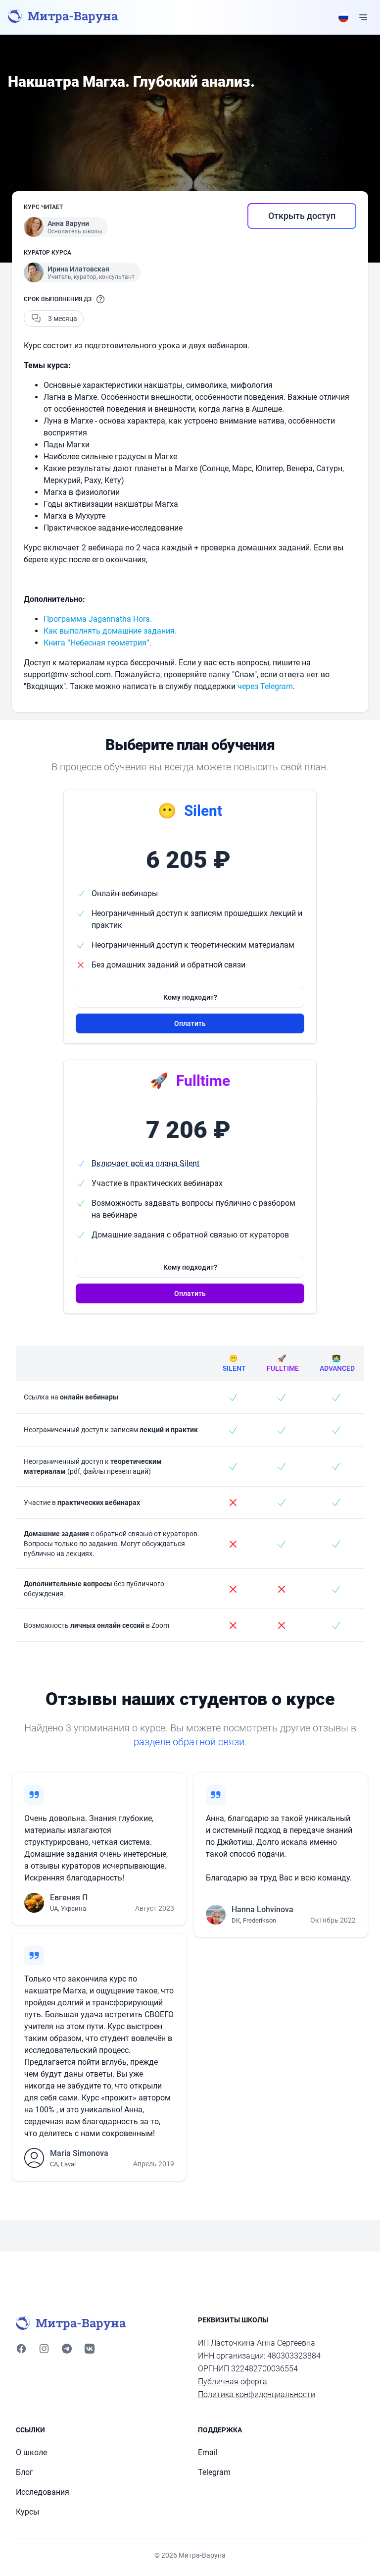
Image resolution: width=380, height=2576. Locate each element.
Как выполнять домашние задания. (110, 631)
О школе (31, 2452)
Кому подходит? (190, 997)
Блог (24, 2472)
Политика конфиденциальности (257, 2394)
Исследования (43, 2492)
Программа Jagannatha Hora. (98, 619)
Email (208, 2452)
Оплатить (190, 1023)
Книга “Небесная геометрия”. (97, 643)
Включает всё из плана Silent (145, 1163)
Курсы (27, 2512)
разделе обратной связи (189, 1742)
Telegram (214, 2472)
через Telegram (265, 686)
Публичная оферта (233, 2382)
